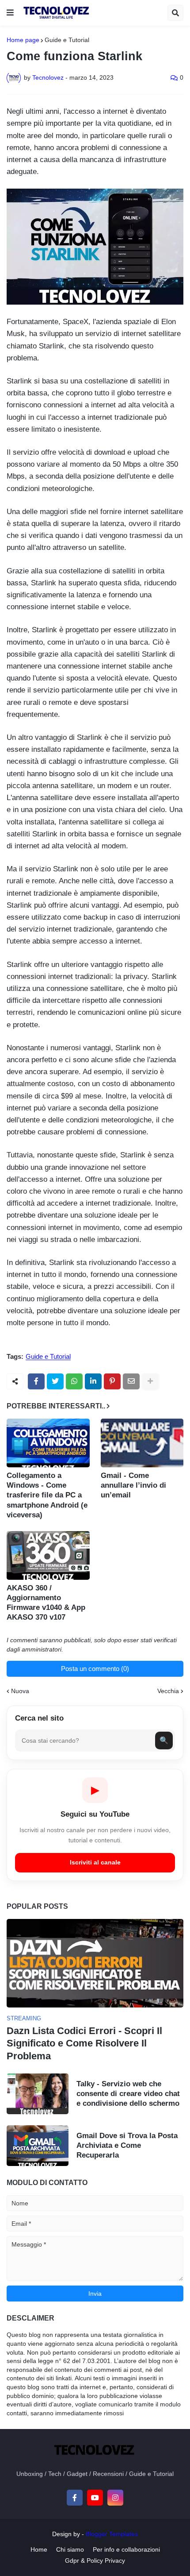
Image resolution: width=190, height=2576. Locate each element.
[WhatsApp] (74, 1381)
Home (39, 2549)
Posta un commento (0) (95, 1669)
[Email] (131, 1381)
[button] (10, 13)
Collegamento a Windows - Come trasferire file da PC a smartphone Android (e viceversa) (47, 1495)
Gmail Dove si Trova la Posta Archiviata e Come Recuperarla (127, 2145)
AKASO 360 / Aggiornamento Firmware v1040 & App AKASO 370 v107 (46, 1603)
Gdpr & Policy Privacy (95, 2561)
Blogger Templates (112, 2534)
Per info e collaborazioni (126, 2549)
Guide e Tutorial (67, 40)
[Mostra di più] (150, 1381)
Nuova (20, 1691)
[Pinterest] (112, 1381)
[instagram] (115, 2498)
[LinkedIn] (93, 1381)
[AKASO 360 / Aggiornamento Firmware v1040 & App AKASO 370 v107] (48, 1555)
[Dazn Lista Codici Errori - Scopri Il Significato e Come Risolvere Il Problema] (95, 1963)
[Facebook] (36, 1381)
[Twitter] (55, 1381)
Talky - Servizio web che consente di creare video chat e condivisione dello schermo (128, 2094)
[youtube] (95, 2498)
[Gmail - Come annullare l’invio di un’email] (142, 1443)
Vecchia (168, 1691)
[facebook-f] (75, 2498)
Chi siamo (70, 2549)
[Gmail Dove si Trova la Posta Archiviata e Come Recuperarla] (38, 2146)
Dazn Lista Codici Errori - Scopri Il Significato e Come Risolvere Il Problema (84, 2043)
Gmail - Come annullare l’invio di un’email (133, 1485)
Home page (23, 40)
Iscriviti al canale (95, 1862)
